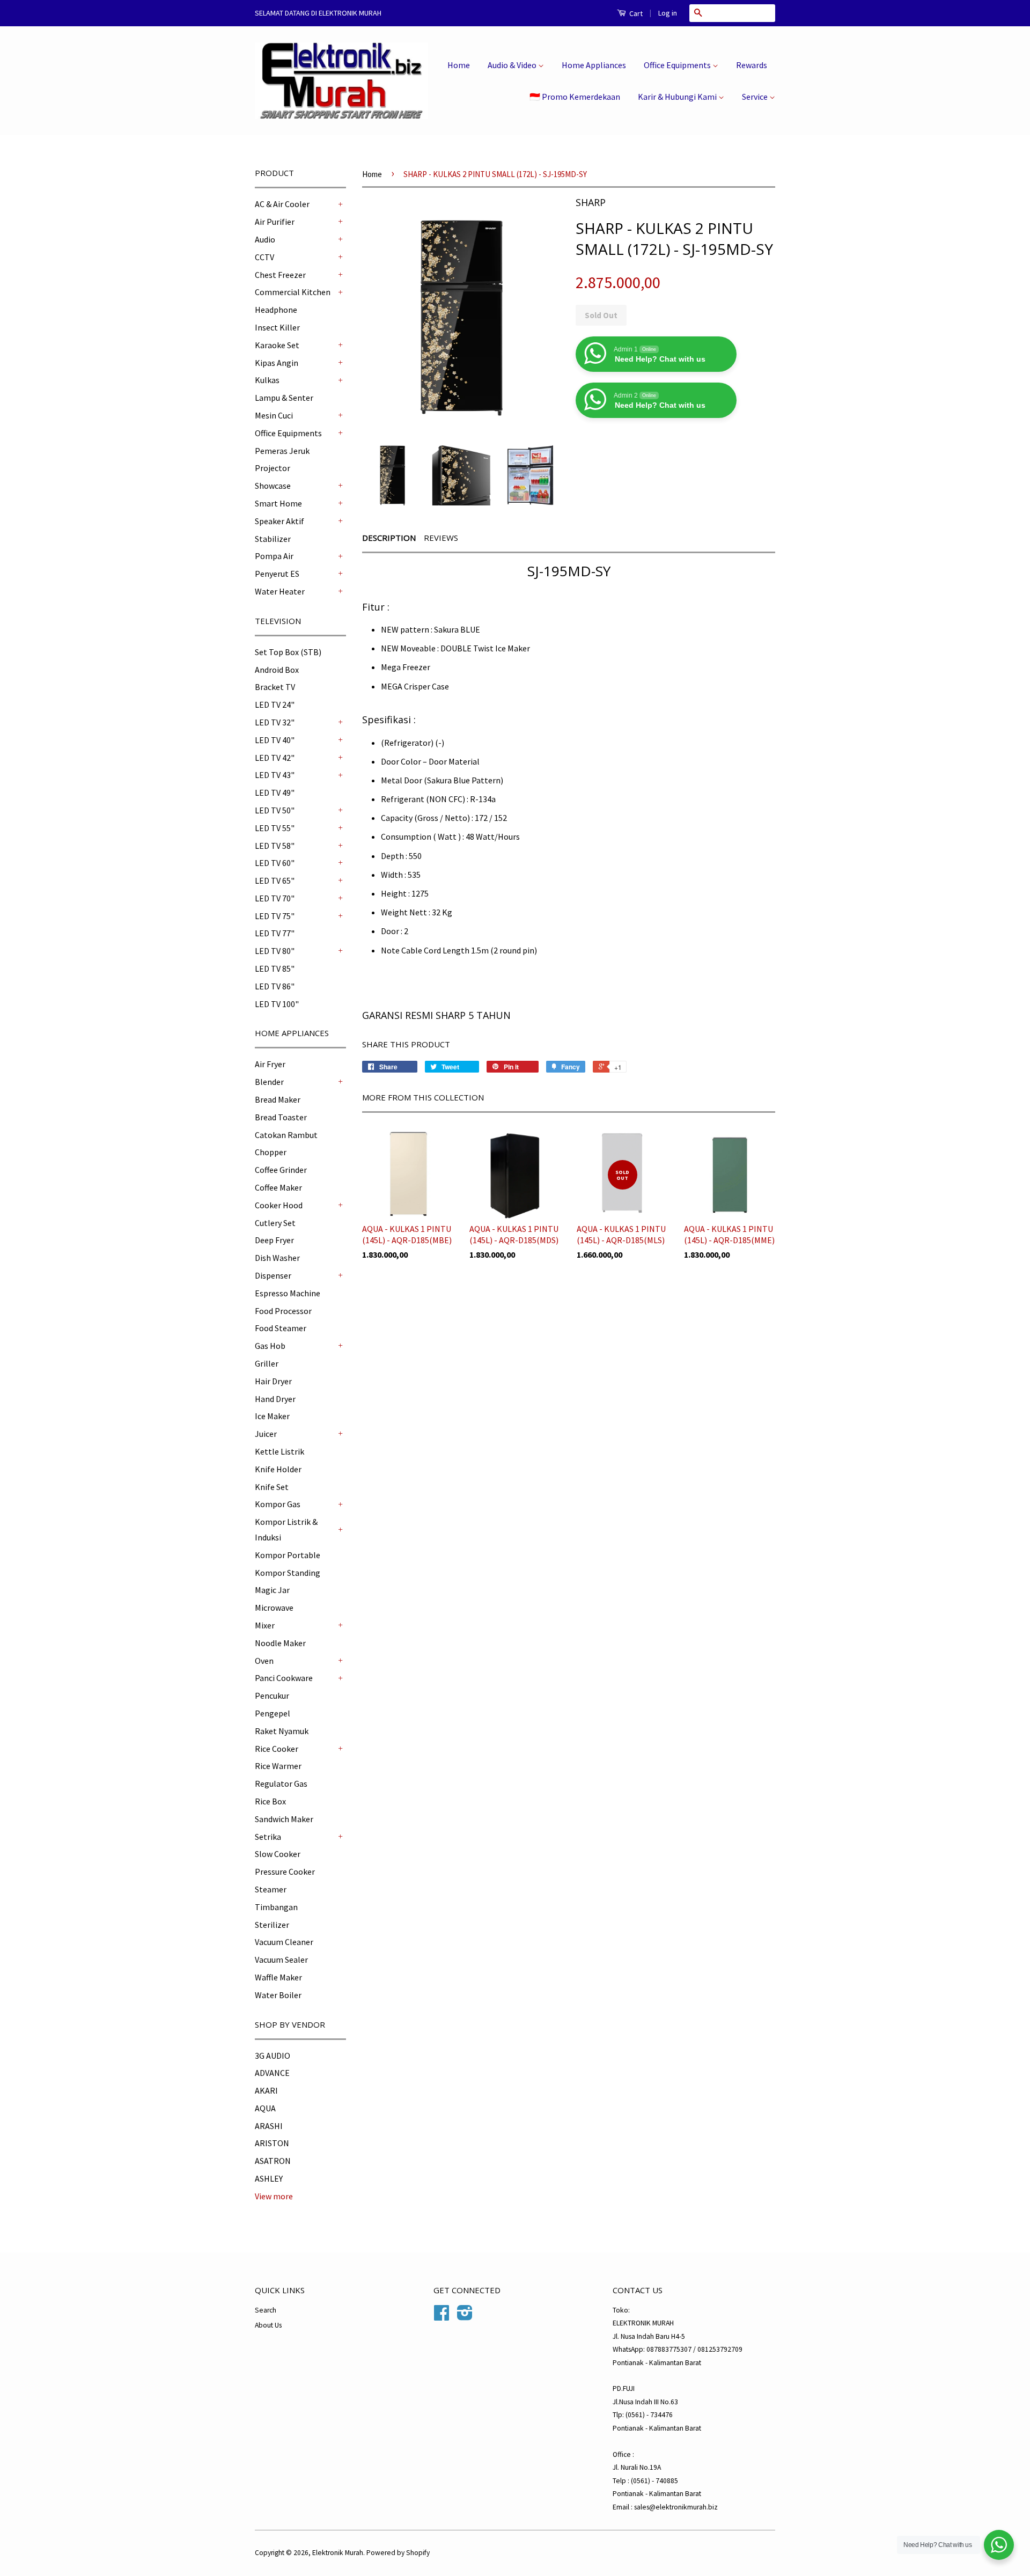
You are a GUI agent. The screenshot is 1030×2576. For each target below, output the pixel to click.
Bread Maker (278, 1099)
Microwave (274, 1608)
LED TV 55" (275, 828)
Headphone (276, 310)
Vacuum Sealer (281, 1959)
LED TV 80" (275, 951)
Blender (269, 1082)
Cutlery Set (275, 1223)
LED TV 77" (275, 933)
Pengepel (273, 1713)
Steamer (271, 1889)
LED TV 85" (275, 968)
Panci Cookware (284, 1678)
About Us (268, 2325)
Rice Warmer (278, 1766)
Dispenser (273, 1275)
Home (459, 65)
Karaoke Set (277, 345)
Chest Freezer (280, 275)
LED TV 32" (275, 722)
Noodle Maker (280, 1643)
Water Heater (280, 591)
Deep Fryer (274, 1240)
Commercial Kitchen (293, 292)
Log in (668, 13)
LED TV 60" (275, 863)
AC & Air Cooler (282, 204)
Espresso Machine (288, 1293)
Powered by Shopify (398, 2553)
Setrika (268, 1837)
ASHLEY (269, 2178)
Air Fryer (270, 1064)
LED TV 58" (275, 846)
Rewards (752, 65)
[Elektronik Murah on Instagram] (465, 2317)
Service (756, 97)
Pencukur (272, 1696)
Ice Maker (272, 1416)
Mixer (265, 1625)
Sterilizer (272, 1925)
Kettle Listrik (279, 1451)
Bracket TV (275, 687)
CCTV (264, 257)
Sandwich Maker (284, 1819)
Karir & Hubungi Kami (678, 97)
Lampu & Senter (284, 398)
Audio (265, 239)
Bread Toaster (281, 1117)
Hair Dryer (273, 1381)
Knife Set (272, 1487)
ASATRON (273, 2161)
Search (266, 2310)
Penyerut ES (277, 574)
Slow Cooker (278, 1854)
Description (389, 538)
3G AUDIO (273, 2056)
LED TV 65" (275, 880)
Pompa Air (274, 556)
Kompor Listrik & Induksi (286, 1529)
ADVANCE (272, 2073)
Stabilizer (273, 539)
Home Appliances (594, 65)
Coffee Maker (278, 1187)
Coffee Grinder (281, 1170)
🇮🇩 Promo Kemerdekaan (575, 97)
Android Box (277, 670)
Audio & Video (513, 65)
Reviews (441, 538)
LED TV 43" (275, 775)
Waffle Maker (278, 1977)
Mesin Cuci (274, 415)
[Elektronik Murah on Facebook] (442, 2317)
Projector (273, 468)
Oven (264, 1661)
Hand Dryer (275, 1399)
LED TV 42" (275, 758)
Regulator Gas (281, 1784)
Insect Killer (277, 327)
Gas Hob (270, 1346)
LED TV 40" (275, 740)
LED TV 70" (275, 898)
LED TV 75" (275, 916)
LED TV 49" (275, 792)
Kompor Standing (288, 1573)
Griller (267, 1363)
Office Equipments (678, 65)
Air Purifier (275, 222)
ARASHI (269, 2126)
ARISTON (272, 2143)
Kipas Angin (277, 363)
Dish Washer (277, 1258)
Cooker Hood (279, 1205)
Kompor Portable (288, 1555)
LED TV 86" (275, 986)
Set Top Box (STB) (288, 652)
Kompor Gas (278, 1504)
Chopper (271, 1152)
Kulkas (267, 380)
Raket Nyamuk (282, 1731)
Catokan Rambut (286, 1135)
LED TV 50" (275, 810)
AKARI (266, 2090)
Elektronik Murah (338, 2553)
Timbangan (276, 1907)
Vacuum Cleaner (284, 1942)
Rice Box (270, 1801)
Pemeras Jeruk (282, 451)
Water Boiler (278, 1995)
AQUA (265, 2108)
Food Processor (283, 1311)
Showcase (273, 486)
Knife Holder (278, 1469)
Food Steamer (281, 1328)
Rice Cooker (277, 1749)
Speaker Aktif (279, 521)
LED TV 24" (275, 704)
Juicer (266, 1434)
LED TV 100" (277, 1004)
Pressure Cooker (285, 1872)
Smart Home (278, 503)
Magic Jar (272, 1590)
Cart (635, 13)
